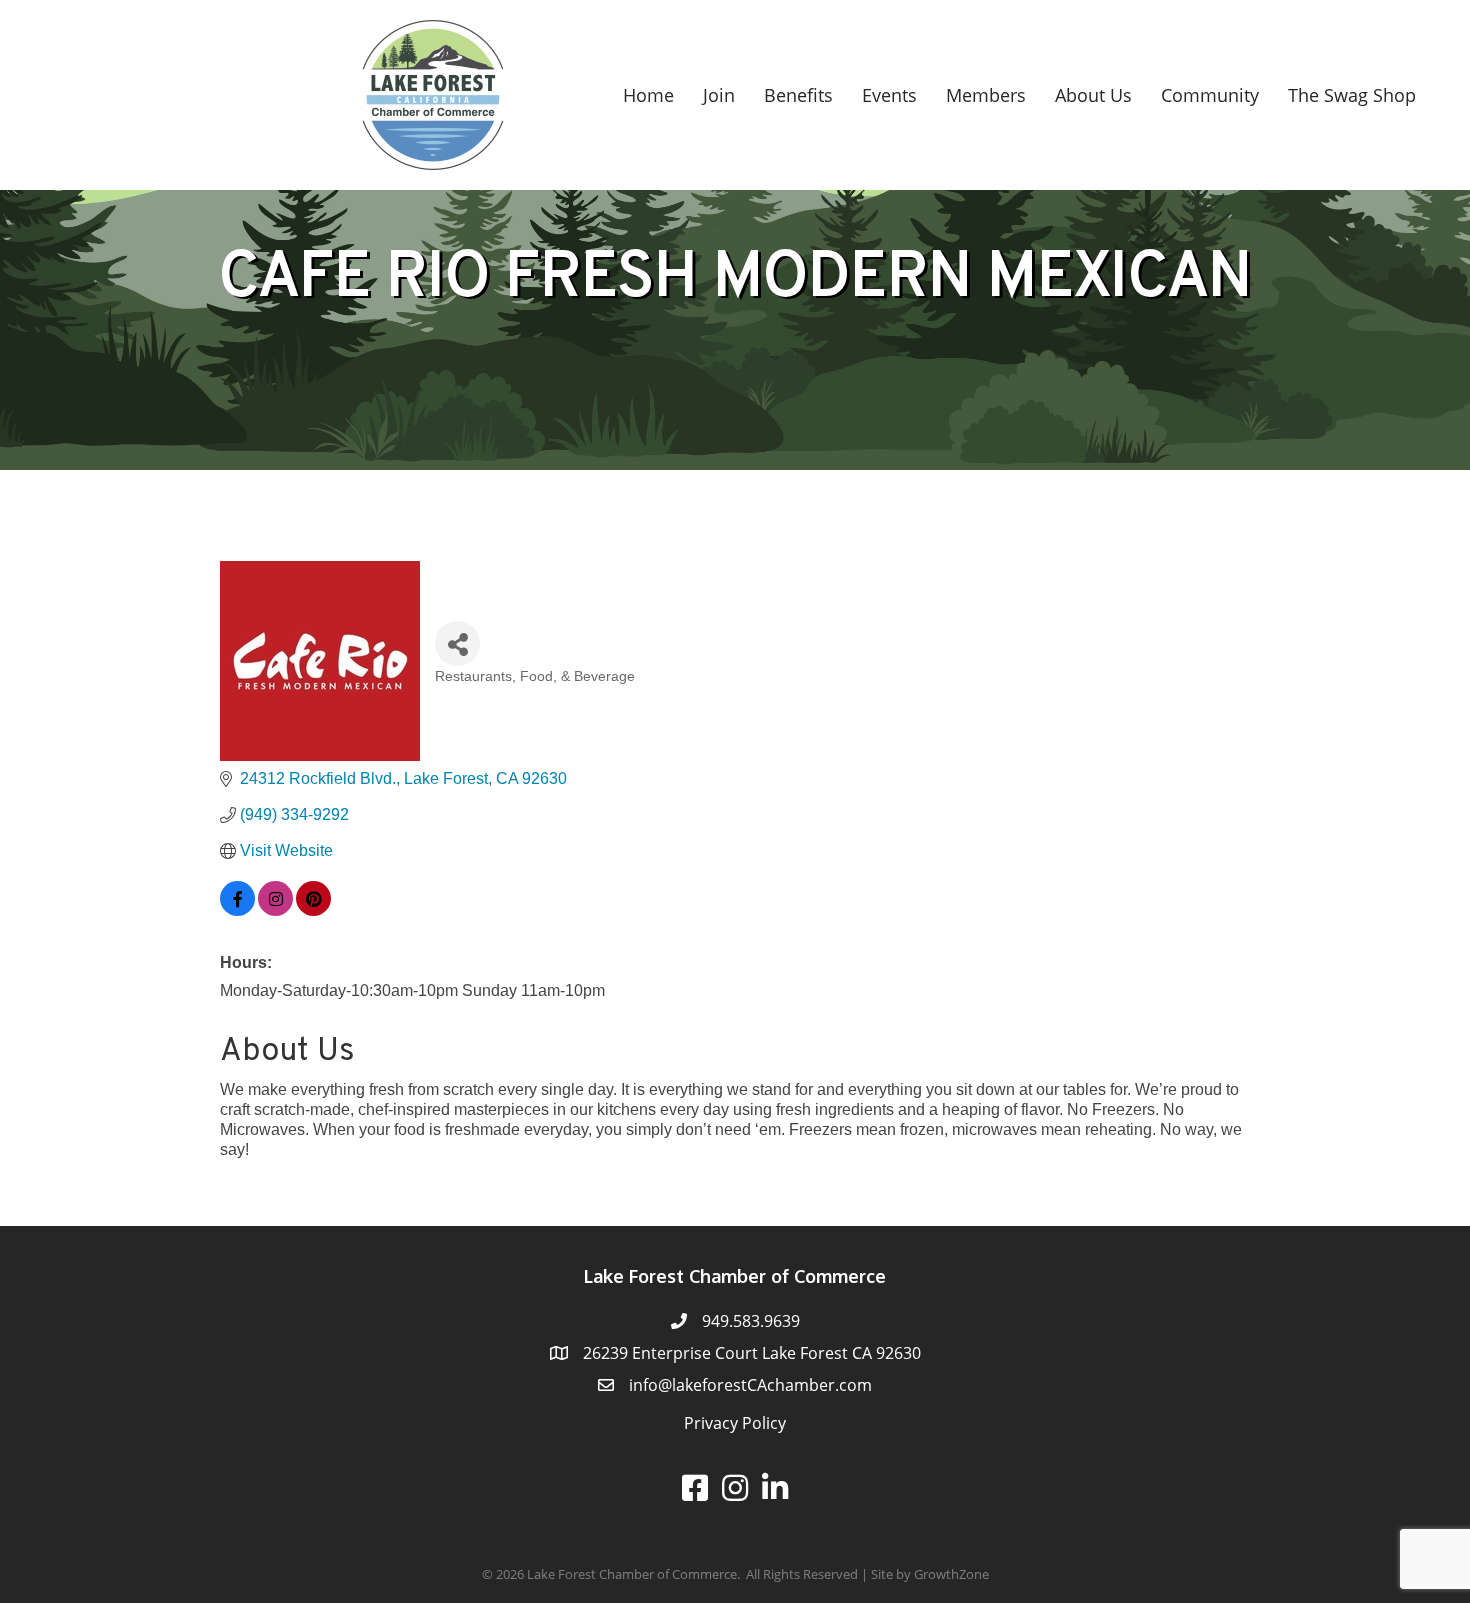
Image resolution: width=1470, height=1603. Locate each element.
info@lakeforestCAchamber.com (750, 1385)
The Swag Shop (1352, 95)
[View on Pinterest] (313, 910)
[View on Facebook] (237, 910)
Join (719, 95)
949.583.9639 (751, 1321)
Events (889, 95)
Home (648, 95)
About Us (1093, 95)
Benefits (798, 95)
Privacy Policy (735, 1423)
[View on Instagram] (275, 910)
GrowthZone (951, 1574)
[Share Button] (457, 643)
